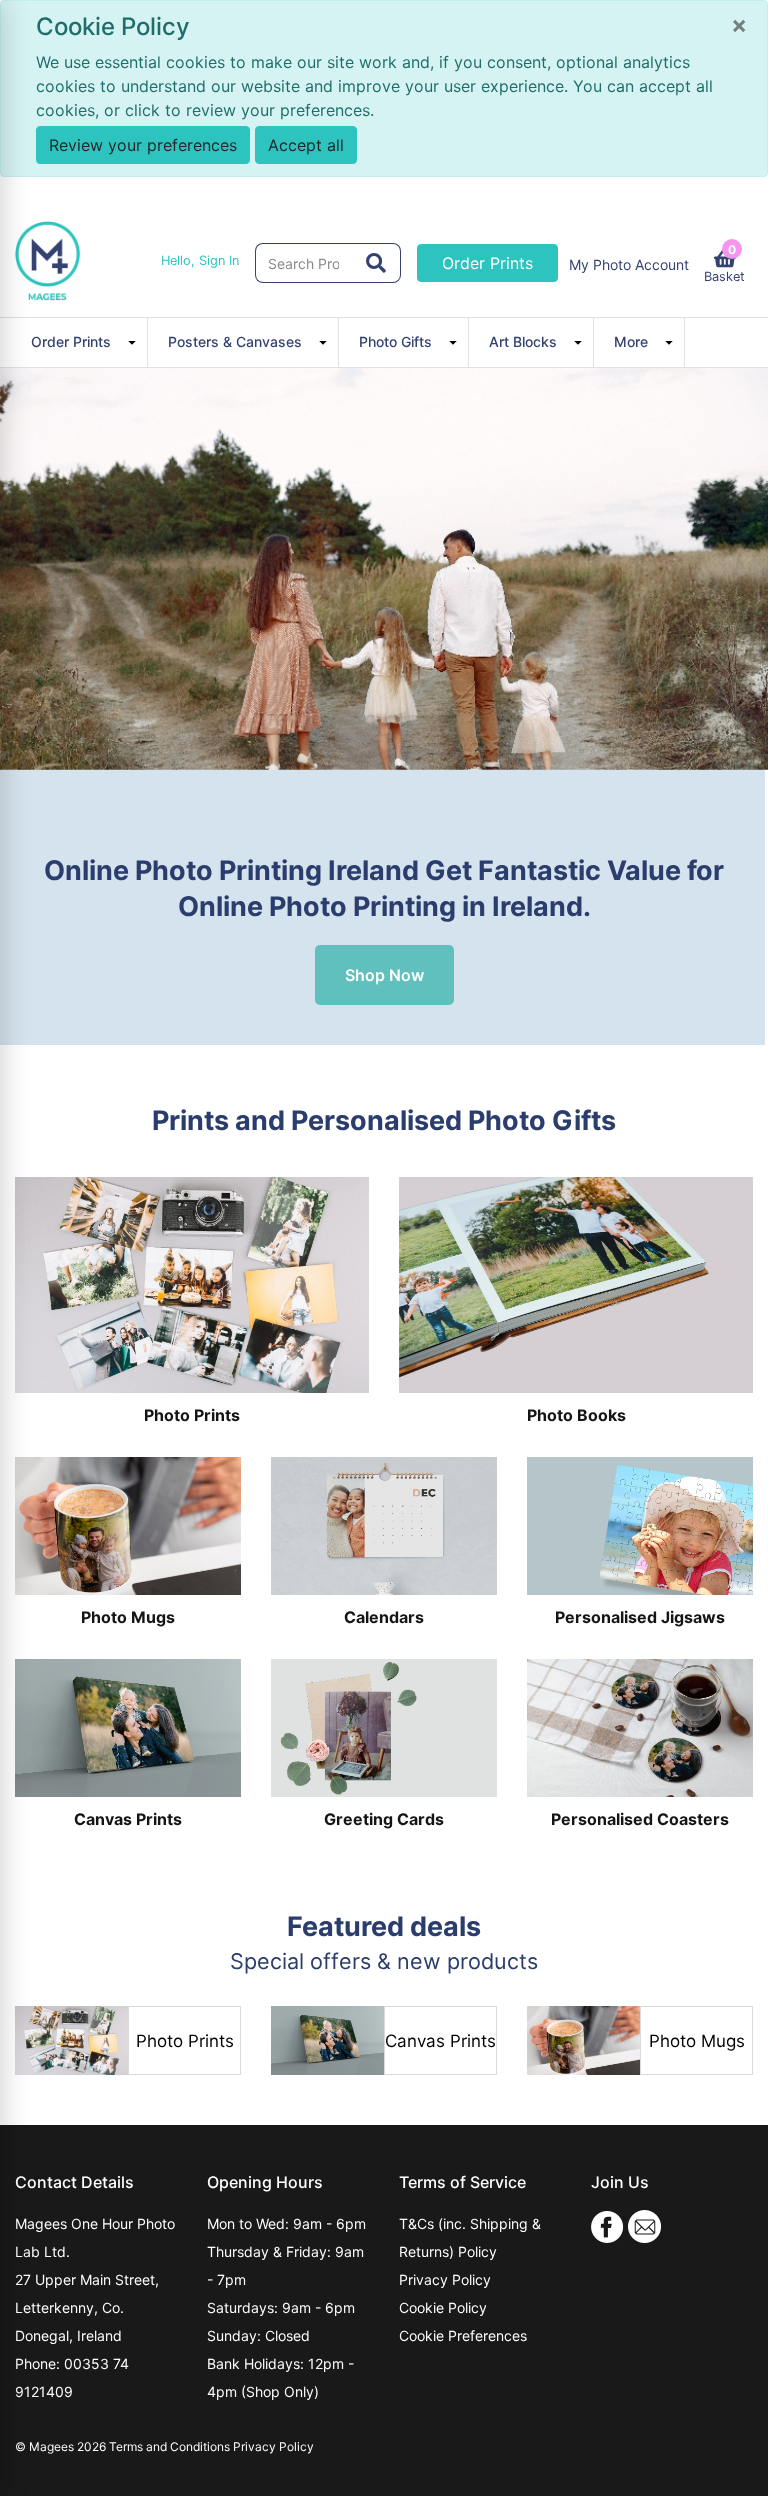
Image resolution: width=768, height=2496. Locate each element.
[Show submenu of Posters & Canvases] (326, 342)
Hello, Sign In (200, 260)
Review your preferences (143, 145)
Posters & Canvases (235, 341)
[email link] (644, 2225)
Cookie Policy (443, 2307)
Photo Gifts (395, 341)
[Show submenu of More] (672, 342)
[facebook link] (607, 2225)
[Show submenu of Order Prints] (135, 342)
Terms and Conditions (169, 2446)
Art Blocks (523, 341)
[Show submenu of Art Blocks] (581, 342)
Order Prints (487, 263)
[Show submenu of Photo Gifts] (456, 342)
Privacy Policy (445, 2279)
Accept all (306, 145)
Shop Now (384, 975)
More (631, 341)
